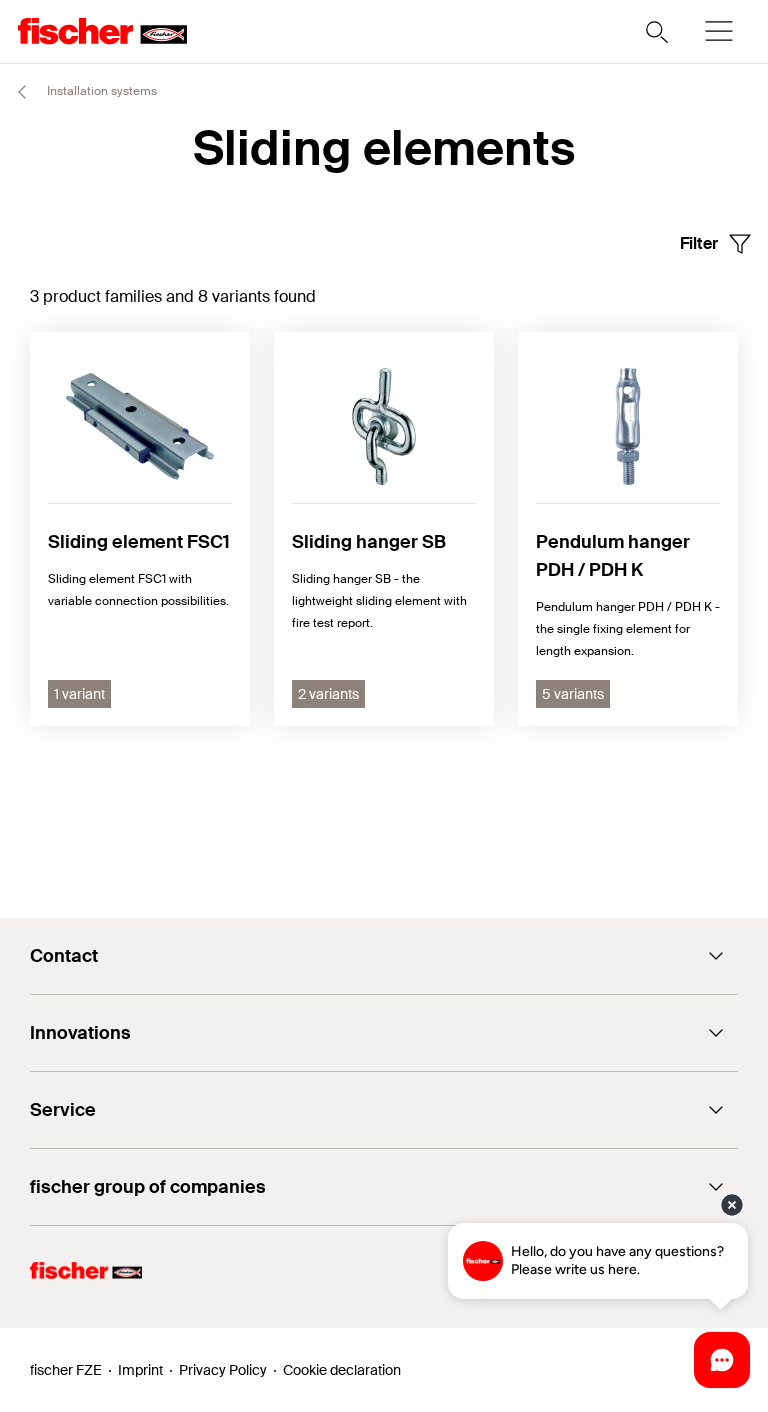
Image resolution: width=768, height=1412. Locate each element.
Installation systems (100, 91)
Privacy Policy (223, 1370)
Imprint (140, 1370)
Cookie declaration (342, 1370)
